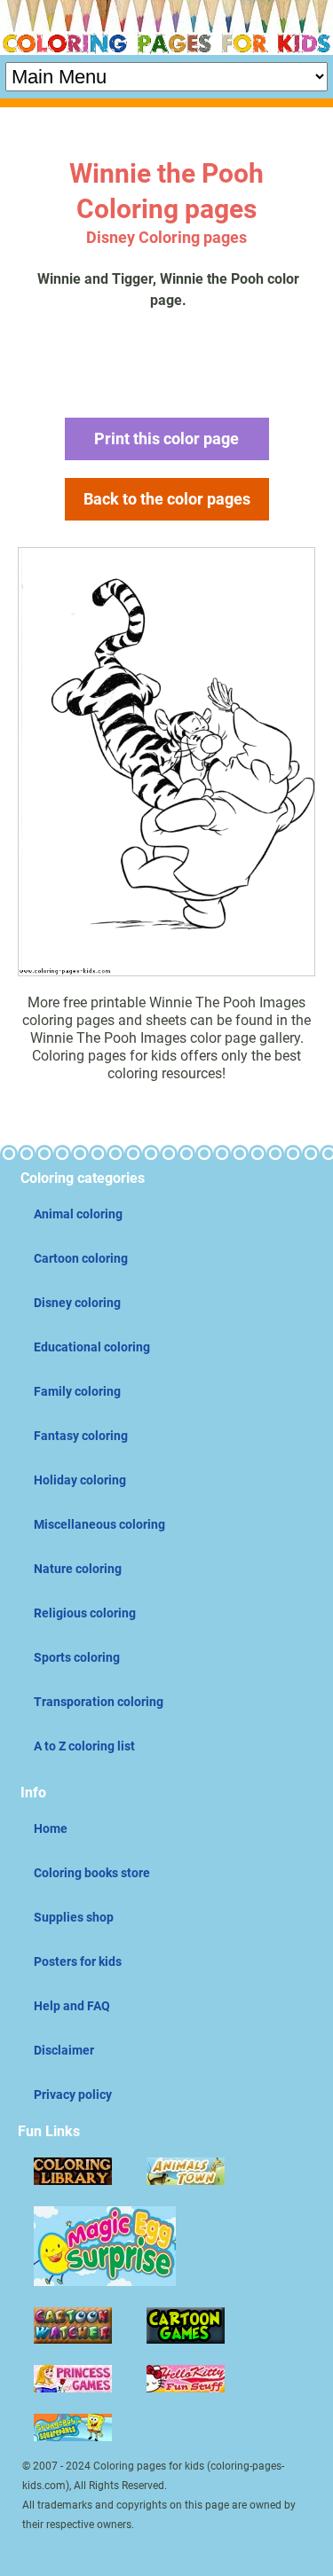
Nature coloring (78, 1569)
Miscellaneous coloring (99, 1524)
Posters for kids (78, 1961)
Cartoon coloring (81, 1258)
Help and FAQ (72, 2006)
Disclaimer (64, 2050)
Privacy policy (73, 2094)
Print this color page (166, 438)
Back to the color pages (167, 499)
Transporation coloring (99, 1702)
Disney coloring (77, 1303)
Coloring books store (92, 1873)
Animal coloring (78, 1214)
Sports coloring (77, 1657)
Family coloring (77, 1391)
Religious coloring (85, 1613)
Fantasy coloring (81, 1436)
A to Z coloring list (84, 1746)
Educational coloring (92, 1347)
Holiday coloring (80, 1480)
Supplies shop (74, 1917)
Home (51, 1828)
